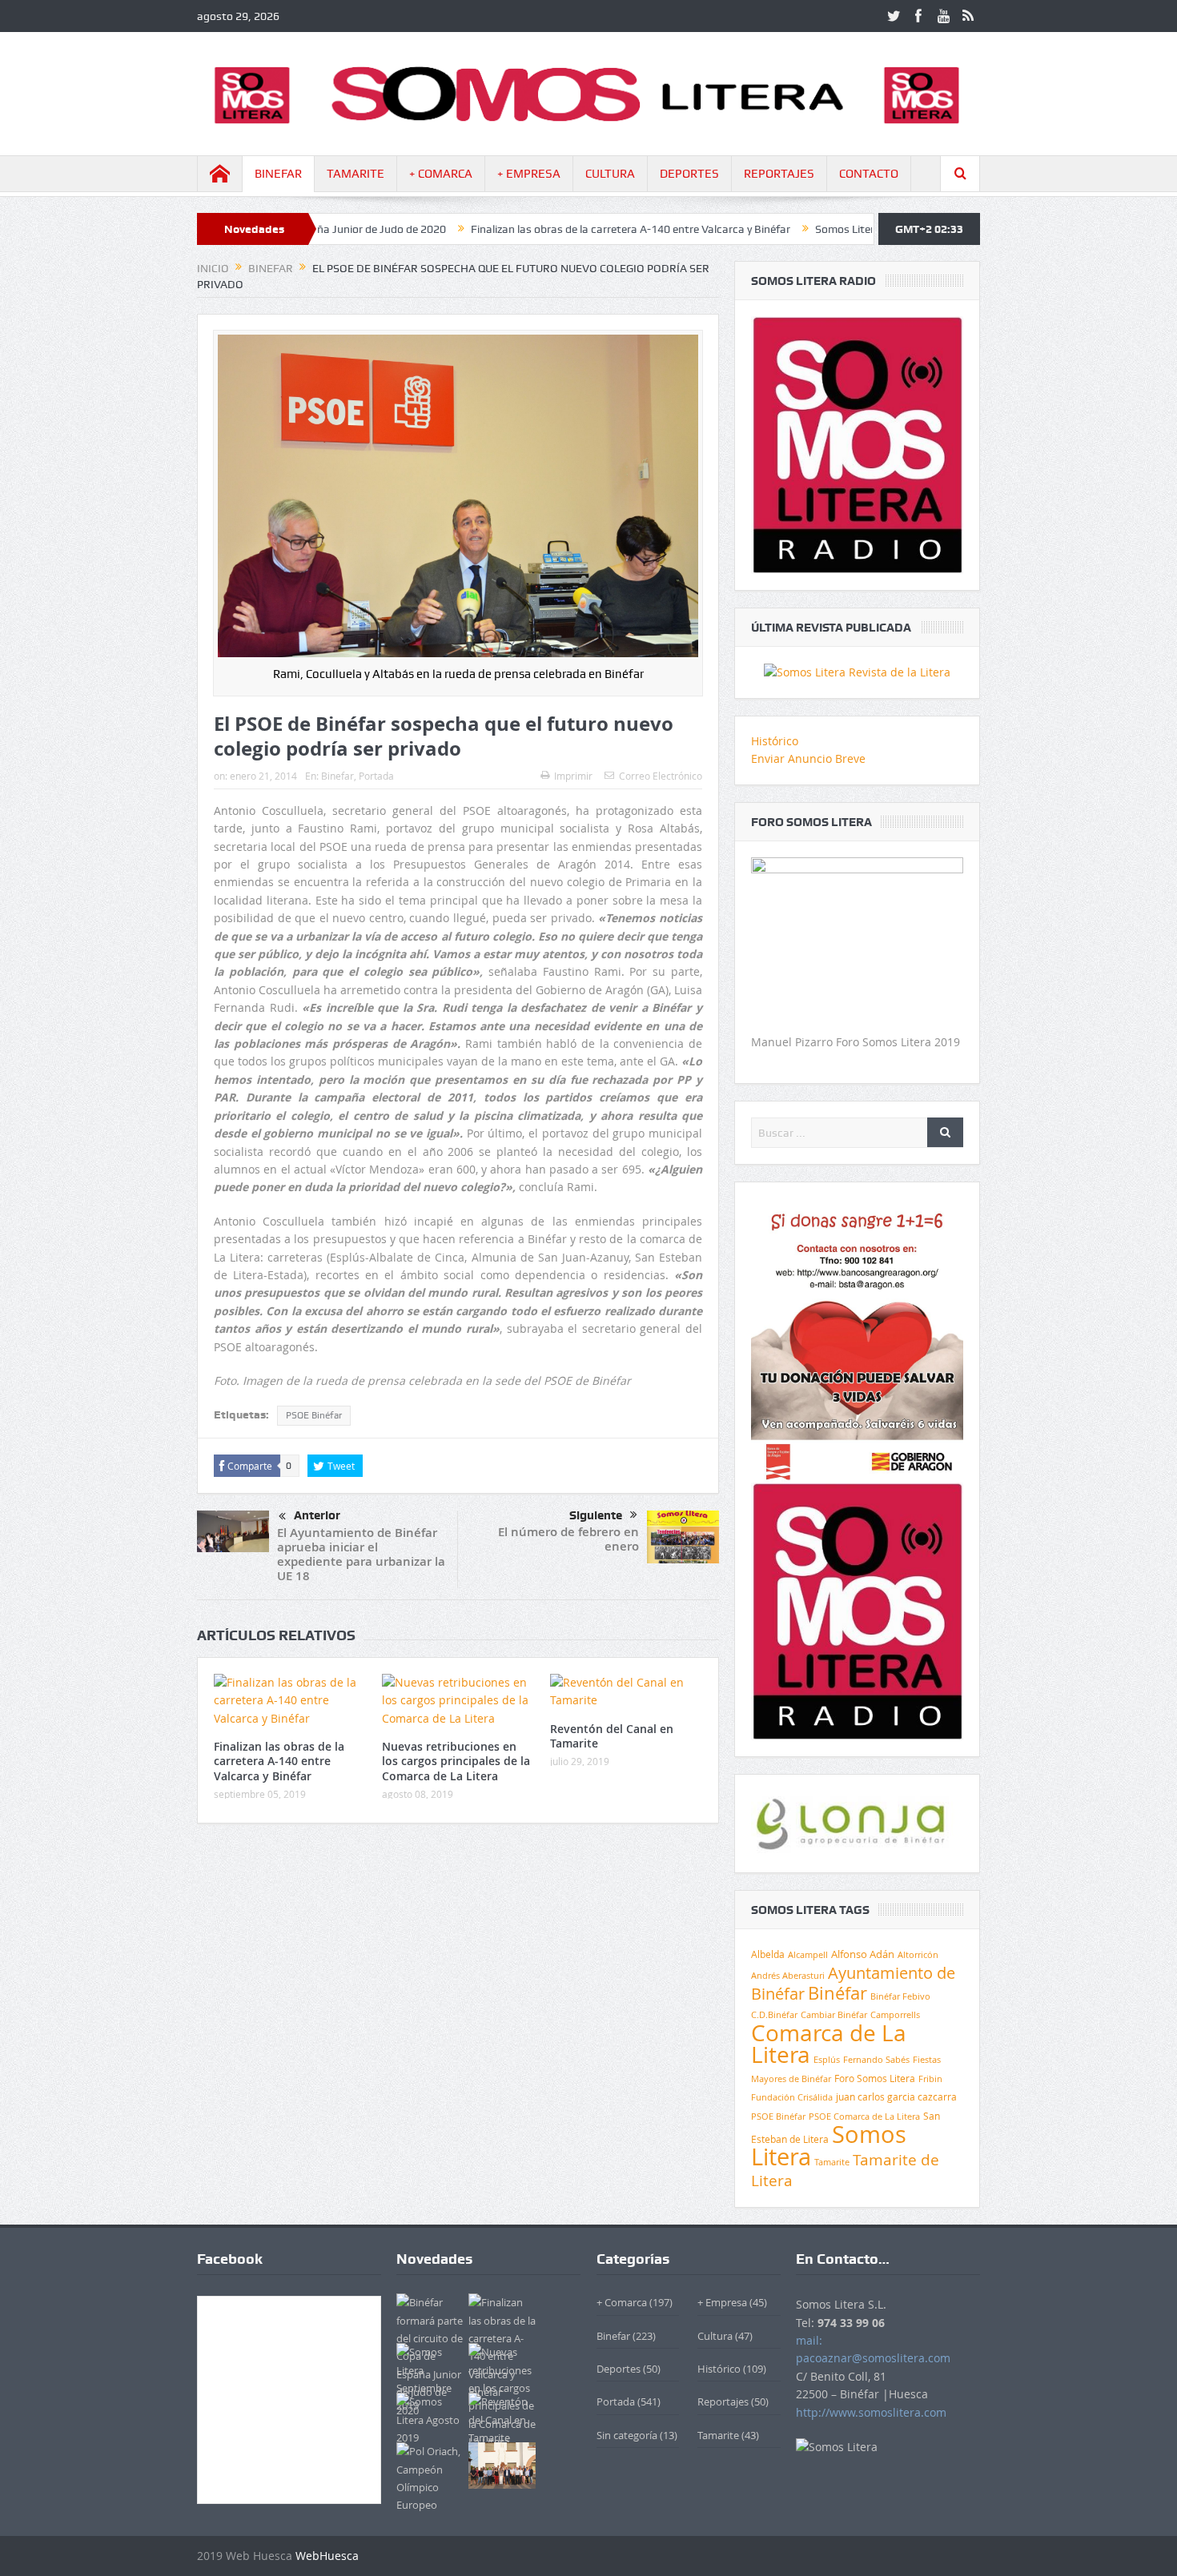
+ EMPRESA (529, 174)
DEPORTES (689, 174)
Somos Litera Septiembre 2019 (811, 229)
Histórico (775, 741)
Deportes (619, 2369)
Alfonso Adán (863, 1954)
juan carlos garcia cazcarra (896, 2097)
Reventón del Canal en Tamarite (612, 1736)
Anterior (317, 1515)
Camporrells (895, 2015)
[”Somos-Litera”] (857, 671)
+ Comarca (622, 2302)
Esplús (827, 2059)
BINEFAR (278, 174)
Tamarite (832, 2162)
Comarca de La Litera (829, 2044)
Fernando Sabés (876, 2060)
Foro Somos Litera (875, 2078)
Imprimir (573, 776)
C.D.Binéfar (774, 2014)
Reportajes (723, 2401)
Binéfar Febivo (900, 1996)
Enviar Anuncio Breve (808, 758)
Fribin (930, 2079)
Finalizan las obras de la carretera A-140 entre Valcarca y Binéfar (550, 229)
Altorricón (918, 1955)
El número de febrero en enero (568, 1539)
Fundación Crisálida (792, 2097)
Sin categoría (627, 2435)
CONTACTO (869, 174)
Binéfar (838, 1993)
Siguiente (596, 1515)
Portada (376, 776)
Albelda (768, 1954)
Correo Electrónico (661, 776)
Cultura (715, 2336)
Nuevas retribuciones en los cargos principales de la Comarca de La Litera (456, 1761)
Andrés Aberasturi (788, 1976)
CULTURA (610, 174)
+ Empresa (722, 2302)
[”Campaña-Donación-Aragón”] (857, 1339)
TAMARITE (356, 174)
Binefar (337, 776)
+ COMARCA (441, 174)
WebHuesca (327, 2556)
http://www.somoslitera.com (871, 2412)
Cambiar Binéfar (834, 2015)
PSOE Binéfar (314, 1415)
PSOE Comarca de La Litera (864, 2117)
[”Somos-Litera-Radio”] (857, 444)
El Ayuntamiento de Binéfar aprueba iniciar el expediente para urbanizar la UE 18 (361, 1554)
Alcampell (808, 1954)
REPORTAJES (779, 174)
